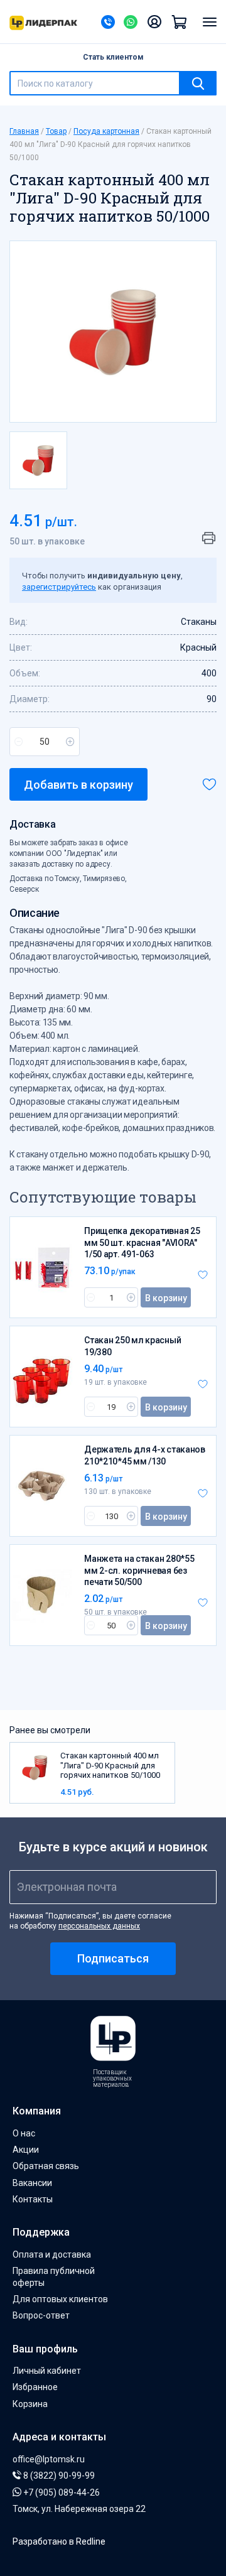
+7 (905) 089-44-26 (61, 2492)
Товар (56, 131)
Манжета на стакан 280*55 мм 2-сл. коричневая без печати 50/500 (139, 1570)
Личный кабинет (47, 2371)
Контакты (33, 2199)
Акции (26, 2150)
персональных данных (99, 1926)
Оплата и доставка (52, 2254)
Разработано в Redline (59, 2541)
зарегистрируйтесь (59, 587)
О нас (24, 2133)
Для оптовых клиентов (60, 2299)
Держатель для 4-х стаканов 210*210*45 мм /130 (145, 1455)
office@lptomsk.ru (49, 2459)
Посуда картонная (106, 131)
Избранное (35, 2387)
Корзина (30, 2404)
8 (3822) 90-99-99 (58, 2476)
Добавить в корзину (78, 785)
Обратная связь (46, 2166)
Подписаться (113, 1958)
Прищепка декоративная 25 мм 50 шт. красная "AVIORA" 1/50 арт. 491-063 (142, 1242)
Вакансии (32, 2183)
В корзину (166, 1298)
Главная (24, 131)
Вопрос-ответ (41, 2315)
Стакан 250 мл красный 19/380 (132, 1346)
